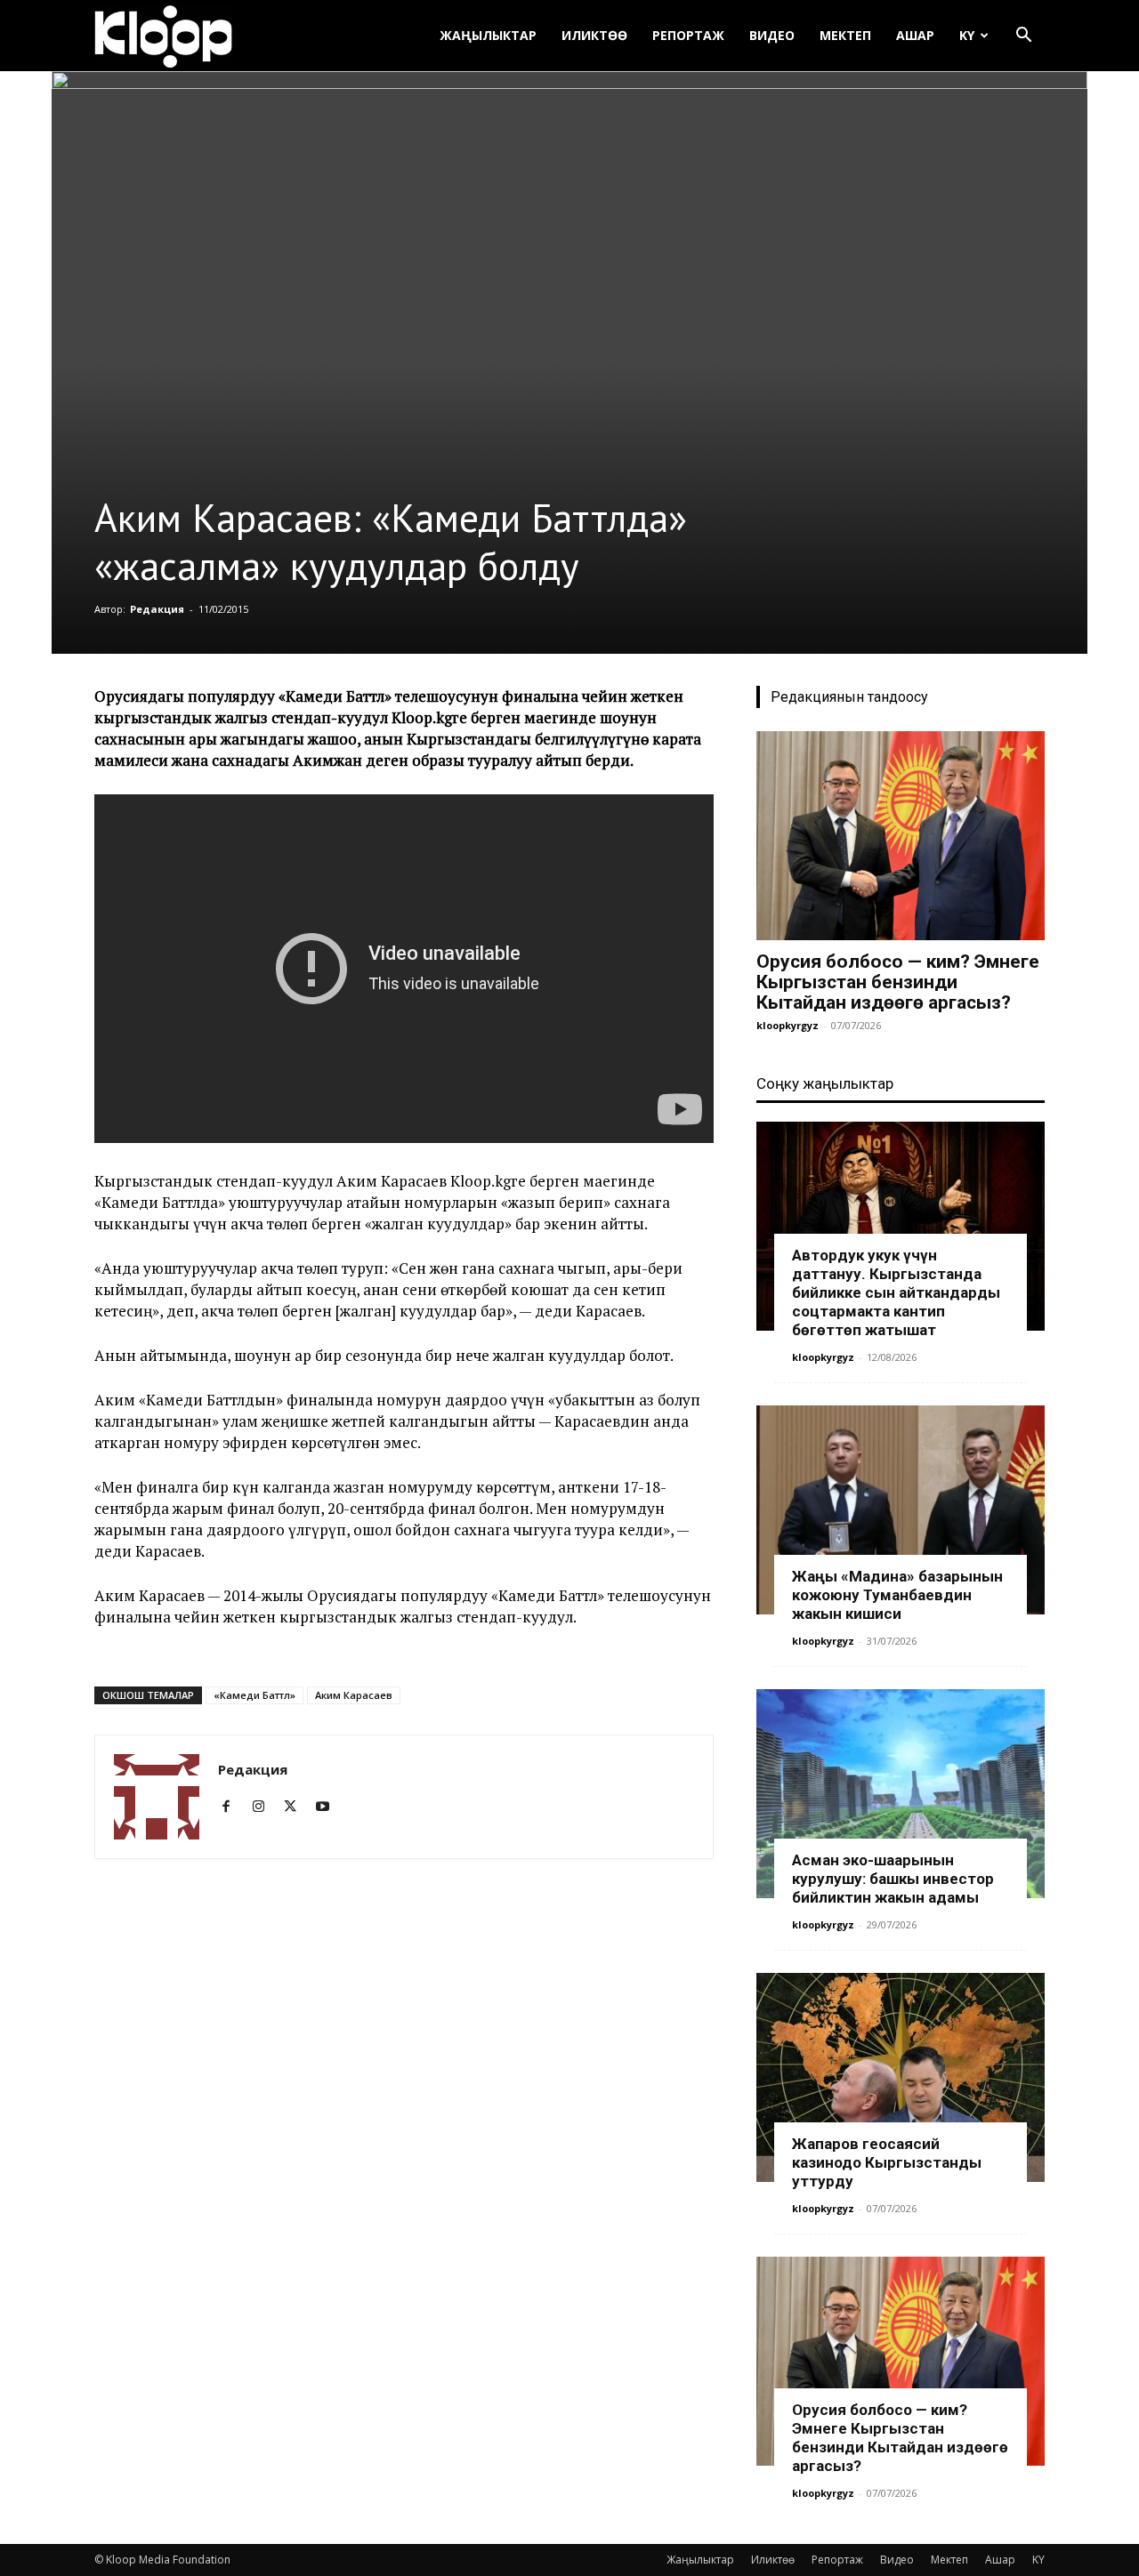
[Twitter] (297, 1807)
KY (967, 35)
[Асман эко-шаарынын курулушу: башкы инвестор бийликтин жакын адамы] (901, 1794)
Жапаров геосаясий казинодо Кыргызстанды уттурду (887, 2162)
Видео (772, 35)
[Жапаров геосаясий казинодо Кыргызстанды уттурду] (901, 2077)
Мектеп (845, 35)
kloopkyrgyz (788, 1025)
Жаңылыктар (488, 35)
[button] (1023, 37)
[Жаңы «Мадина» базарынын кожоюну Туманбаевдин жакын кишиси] (901, 1510)
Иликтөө (594, 35)
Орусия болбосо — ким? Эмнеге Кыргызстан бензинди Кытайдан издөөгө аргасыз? (898, 982)
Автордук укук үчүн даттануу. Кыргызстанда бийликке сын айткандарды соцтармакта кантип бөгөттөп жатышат (896, 1292)
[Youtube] (329, 1807)
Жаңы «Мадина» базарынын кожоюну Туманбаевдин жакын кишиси (897, 1595)
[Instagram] (265, 1807)
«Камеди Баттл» (254, 1695)
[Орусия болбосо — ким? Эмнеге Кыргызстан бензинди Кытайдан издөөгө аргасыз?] (901, 836)
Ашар (915, 35)
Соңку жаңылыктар (825, 1083)
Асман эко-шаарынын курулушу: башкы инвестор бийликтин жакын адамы (893, 1879)
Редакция (157, 609)
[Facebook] (233, 1807)
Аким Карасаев (354, 1695)
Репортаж (688, 35)
